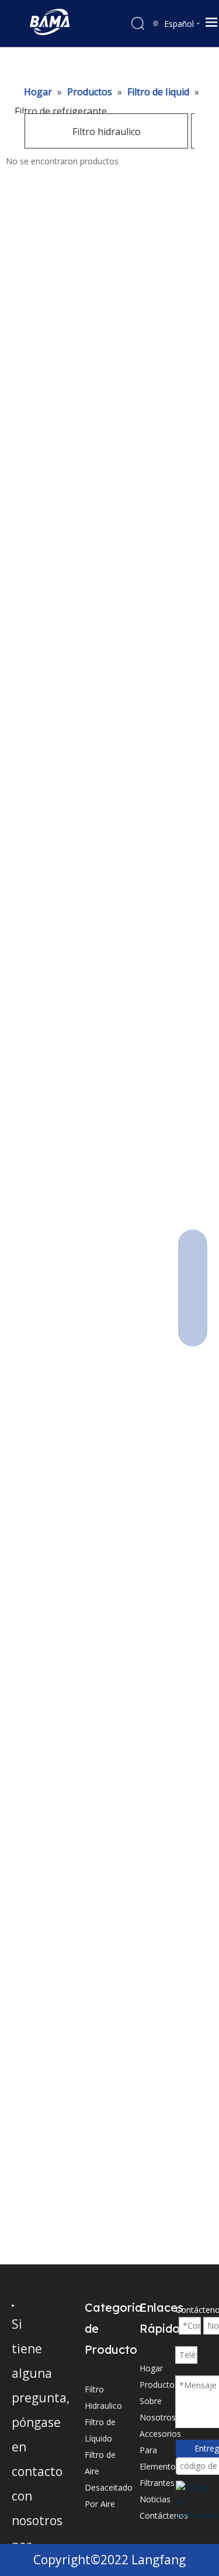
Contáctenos (164, 2515)
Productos (159, 2385)
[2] (13, 2305)
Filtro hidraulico (107, 132)
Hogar (151, 2368)
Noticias (155, 2499)
